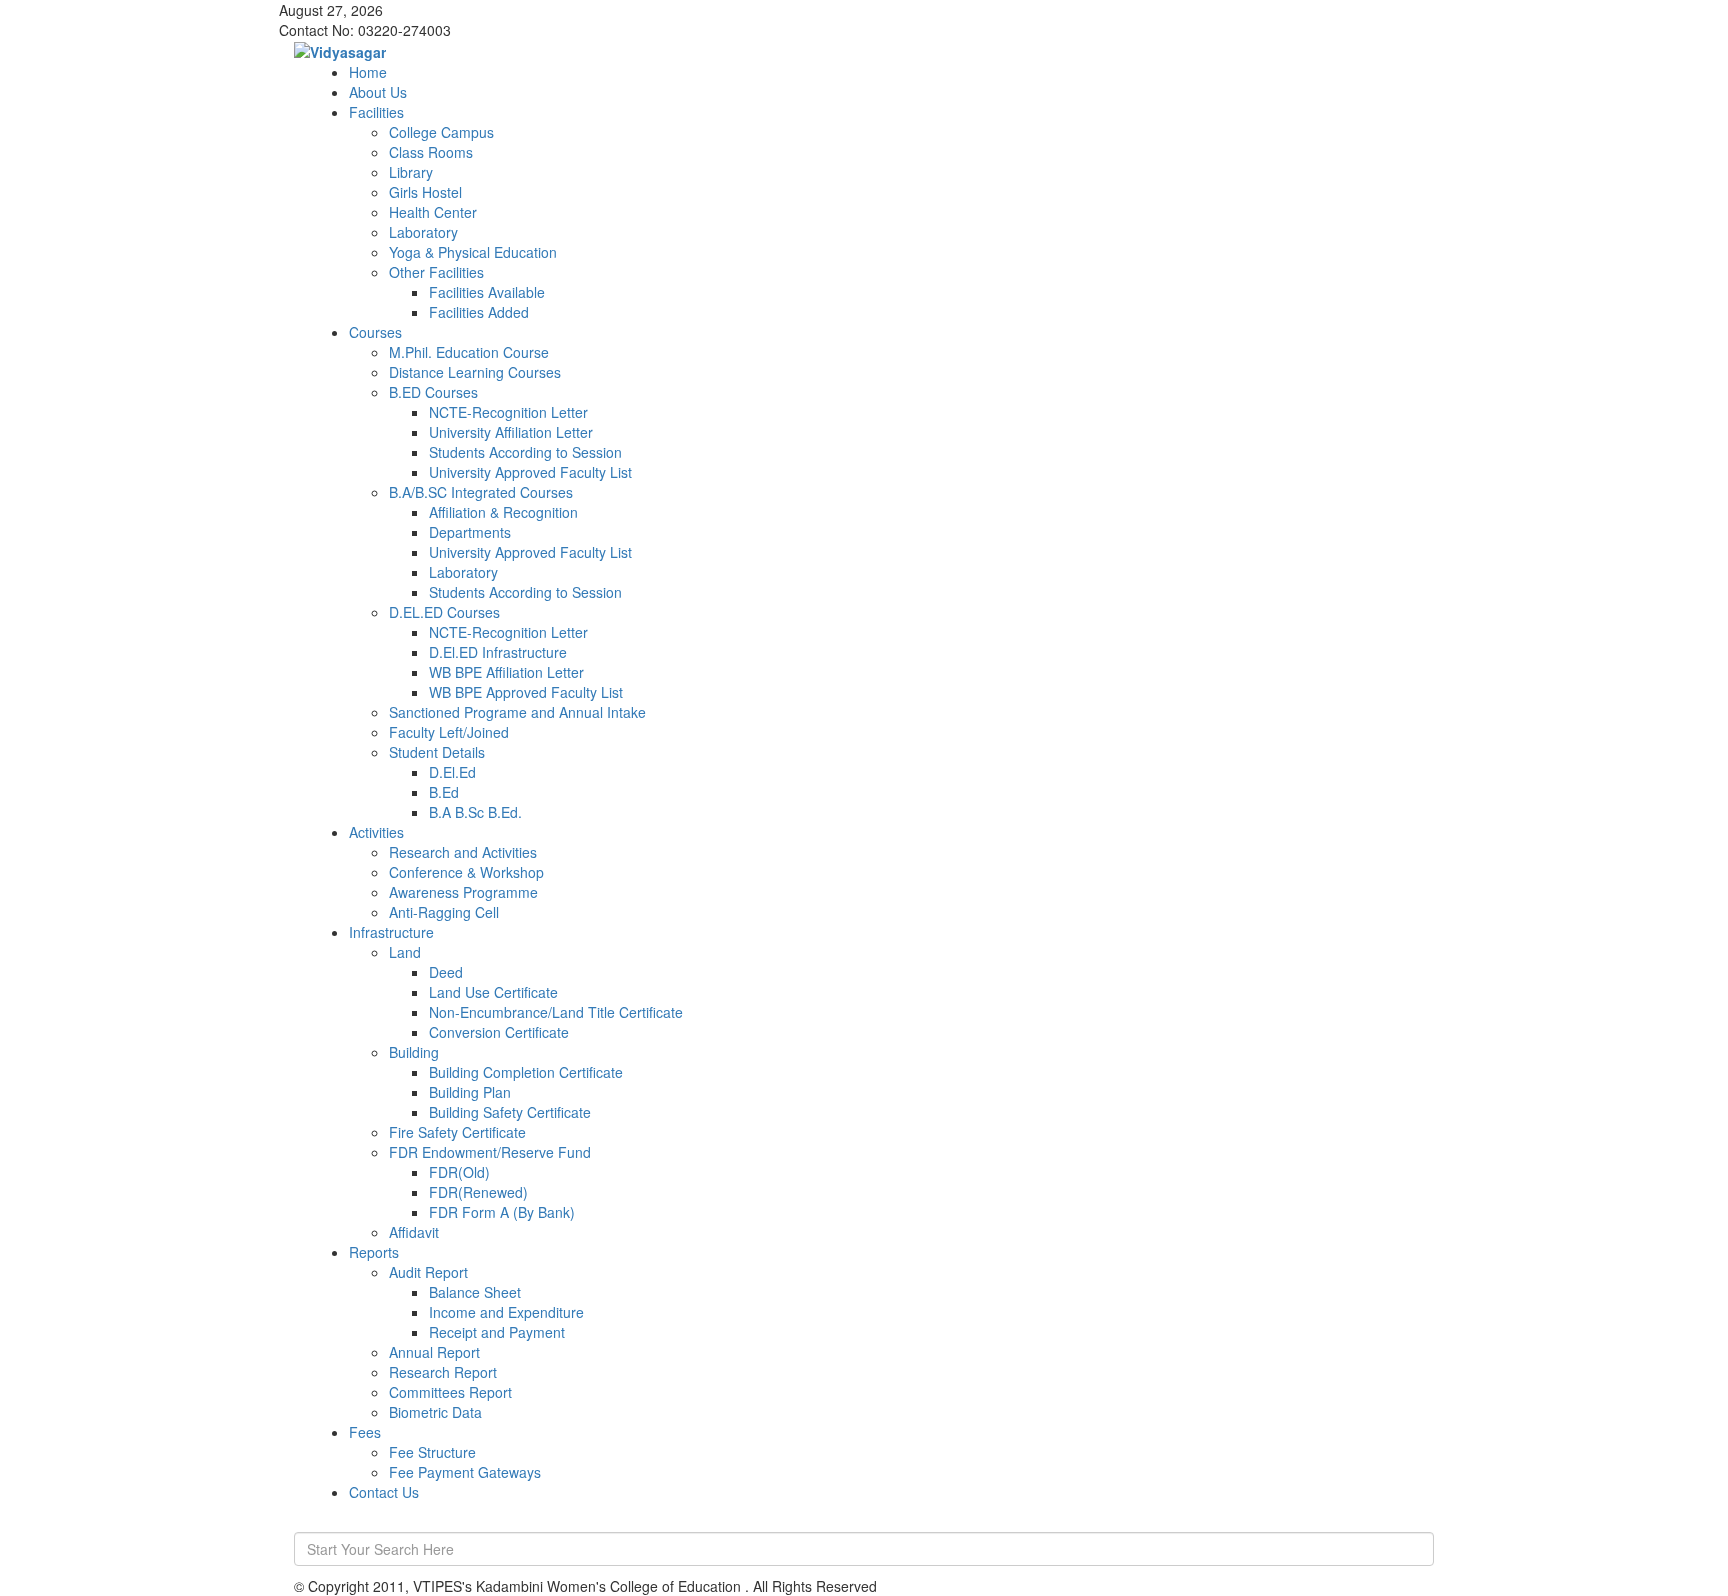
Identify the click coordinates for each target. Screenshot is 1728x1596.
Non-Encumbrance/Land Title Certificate (556, 1012)
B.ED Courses (433, 392)
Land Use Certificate (493, 992)
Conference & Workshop (466, 872)
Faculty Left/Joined (449, 732)
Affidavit (414, 1232)
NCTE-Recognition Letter (508, 412)
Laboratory (423, 232)
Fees (365, 1432)
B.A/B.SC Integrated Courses (481, 492)
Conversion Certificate (499, 1032)
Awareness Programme (463, 892)
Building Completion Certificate (526, 1072)
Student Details (437, 752)
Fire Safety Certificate (457, 1132)
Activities (376, 832)
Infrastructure (391, 932)
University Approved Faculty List (530, 472)
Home (368, 72)
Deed (446, 972)
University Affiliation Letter (511, 432)
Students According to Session (525, 452)
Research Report (443, 1372)
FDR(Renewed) (478, 1192)
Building (414, 1052)
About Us (378, 92)
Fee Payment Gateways (465, 1472)
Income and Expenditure (506, 1312)
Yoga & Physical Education (473, 252)
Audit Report (428, 1272)
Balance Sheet (475, 1292)
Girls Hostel (425, 192)
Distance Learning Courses (475, 372)
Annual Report (434, 1352)
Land (405, 952)
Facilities (376, 112)
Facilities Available (487, 292)
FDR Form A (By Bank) (502, 1212)
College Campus (441, 132)
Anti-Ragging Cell (444, 912)
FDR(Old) (459, 1172)
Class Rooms (431, 152)
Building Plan (470, 1092)
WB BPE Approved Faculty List (526, 692)
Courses (375, 332)
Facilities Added (479, 312)
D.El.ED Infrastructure (498, 652)
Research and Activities (463, 852)
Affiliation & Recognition (503, 512)
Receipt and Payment (497, 1332)
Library (411, 172)
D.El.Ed (452, 772)
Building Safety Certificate (510, 1112)
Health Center (433, 212)
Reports (374, 1252)
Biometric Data (435, 1412)
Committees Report (450, 1392)
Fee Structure (432, 1452)
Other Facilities (436, 272)
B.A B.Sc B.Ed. (475, 812)
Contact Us (384, 1492)
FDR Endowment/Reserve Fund (490, 1152)
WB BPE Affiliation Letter (506, 672)
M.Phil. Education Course (469, 352)
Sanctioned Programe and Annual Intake (517, 712)
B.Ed (444, 792)
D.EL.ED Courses (444, 612)
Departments (470, 532)
